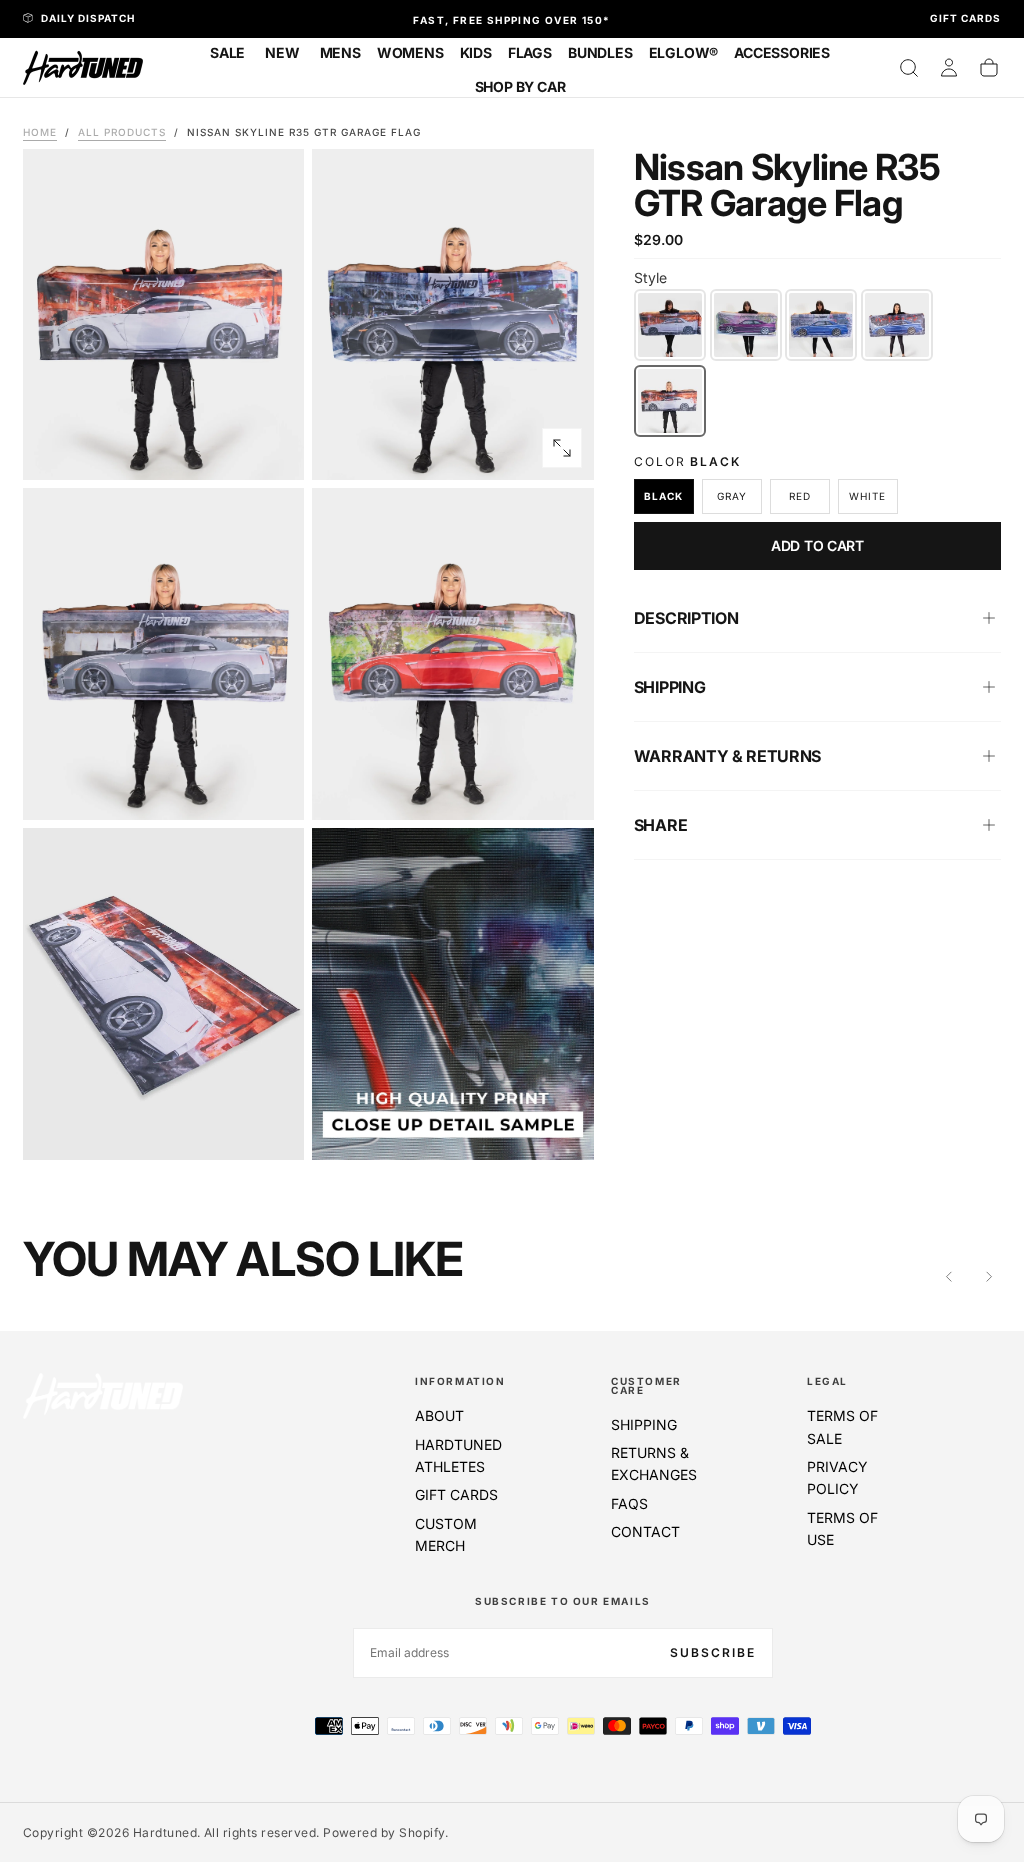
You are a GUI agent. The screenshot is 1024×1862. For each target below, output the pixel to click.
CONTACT (645, 1531)
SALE (227, 52)
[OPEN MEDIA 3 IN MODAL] (562, 788)
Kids (476, 52)
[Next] (989, 1277)
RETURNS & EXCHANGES (654, 1463)
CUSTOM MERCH (446, 1534)
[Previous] (949, 1277)
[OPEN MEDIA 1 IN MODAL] (562, 448)
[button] (909, 68)
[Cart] (989, 68)
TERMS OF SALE (842, 1426)
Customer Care (646, 1385)
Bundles (600, 52)
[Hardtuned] (103, 1395)
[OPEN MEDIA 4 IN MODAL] (272, 1128)
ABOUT (439, 1415)
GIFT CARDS (456, 1494)
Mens (340, 52)
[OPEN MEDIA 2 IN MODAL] (272, 788)
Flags (530, 52)
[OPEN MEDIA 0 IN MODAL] (272, 448)
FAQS (629, 1503)
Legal (827, 1381)
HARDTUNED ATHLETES (458, 1455)
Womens (410, 52)
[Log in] (949, 68)
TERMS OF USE (842, 1528)
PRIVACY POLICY (837, 1477)
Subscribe (713, 1652)
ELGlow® (684, 52)
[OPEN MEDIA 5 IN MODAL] (562, 1128)
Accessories (782, 52)
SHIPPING (644, 1424)
